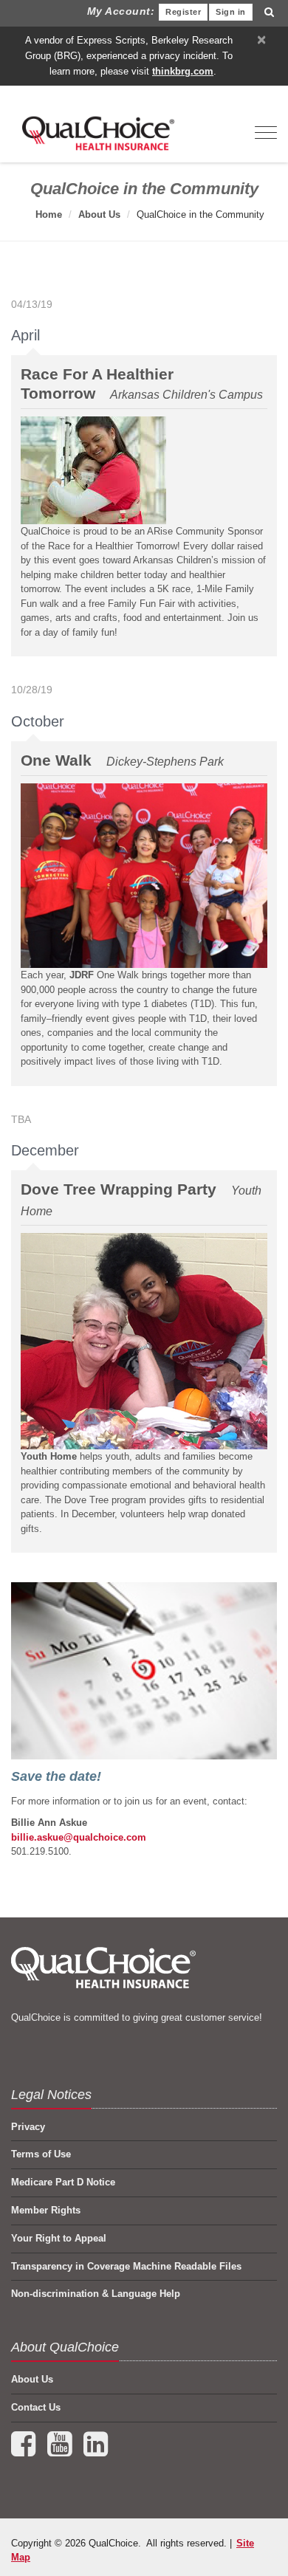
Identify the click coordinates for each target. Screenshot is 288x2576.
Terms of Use (41, 2154)
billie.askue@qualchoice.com (79, 1837)
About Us (99, 214)
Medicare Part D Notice (63, 2182)
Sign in (231, 12)
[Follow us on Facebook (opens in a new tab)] (25, 2451)
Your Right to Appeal (59, 2238)
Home (49, 214)
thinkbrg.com (183, 71)
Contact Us (36, 2407)
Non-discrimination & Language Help (96, 2294)
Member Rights (46, 2210)
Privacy (28, 2127)
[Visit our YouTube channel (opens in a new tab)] (61, 2451)
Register (183, 12)
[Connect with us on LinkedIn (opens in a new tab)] (96, 2451)
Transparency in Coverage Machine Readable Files (126, 2266)
